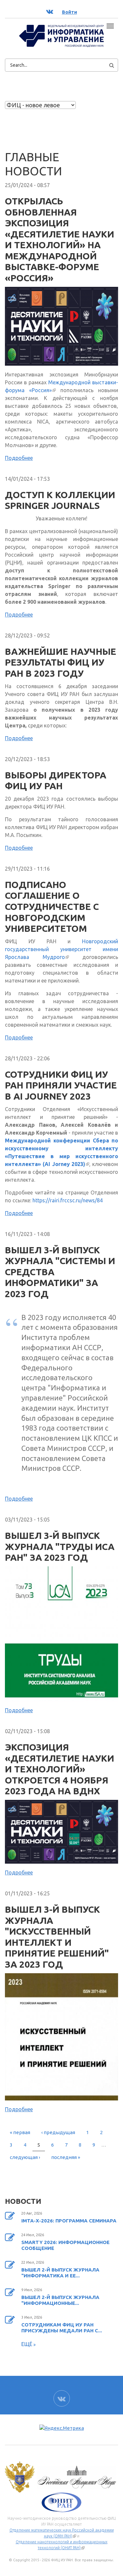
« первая (20, 2132)
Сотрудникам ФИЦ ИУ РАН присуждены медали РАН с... (62, 2328)
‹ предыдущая (58, 2132)
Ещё (27, 2344)
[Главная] (61, 35)
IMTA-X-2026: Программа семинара (69, 2221)
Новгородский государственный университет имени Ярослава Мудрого (61, 949)
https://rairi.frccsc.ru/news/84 (68, 1200)
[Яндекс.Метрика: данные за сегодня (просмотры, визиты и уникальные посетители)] (62, 2428)
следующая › (25, 2157)
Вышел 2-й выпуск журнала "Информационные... (60, 2300)
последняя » (66, 2157)
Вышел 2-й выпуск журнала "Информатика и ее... (60, 2273)
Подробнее (19, 458)
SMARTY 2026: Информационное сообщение (65, 2245)
